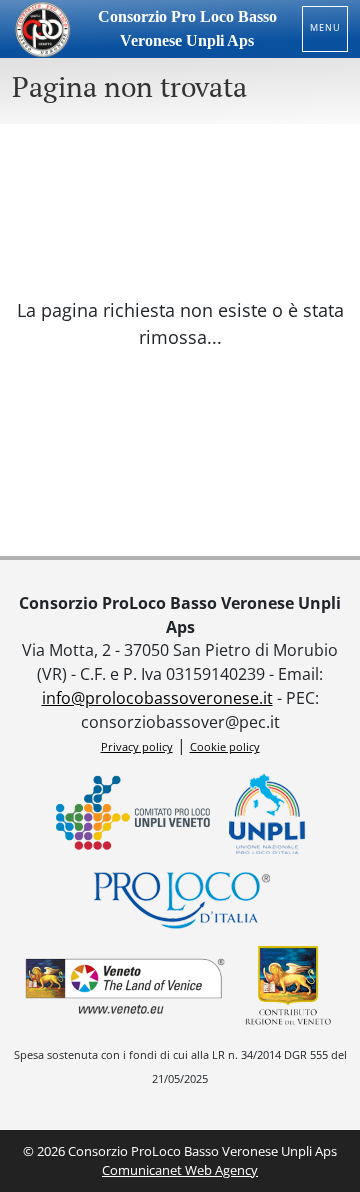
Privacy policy (137, 746)
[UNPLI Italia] (268, 814)
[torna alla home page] (42, 29)
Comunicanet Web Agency (180, 1170)
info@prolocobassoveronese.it (157, 698)
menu (325, 28)
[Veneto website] (125, 986)
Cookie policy (225, 746)
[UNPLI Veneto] (133, 814)
